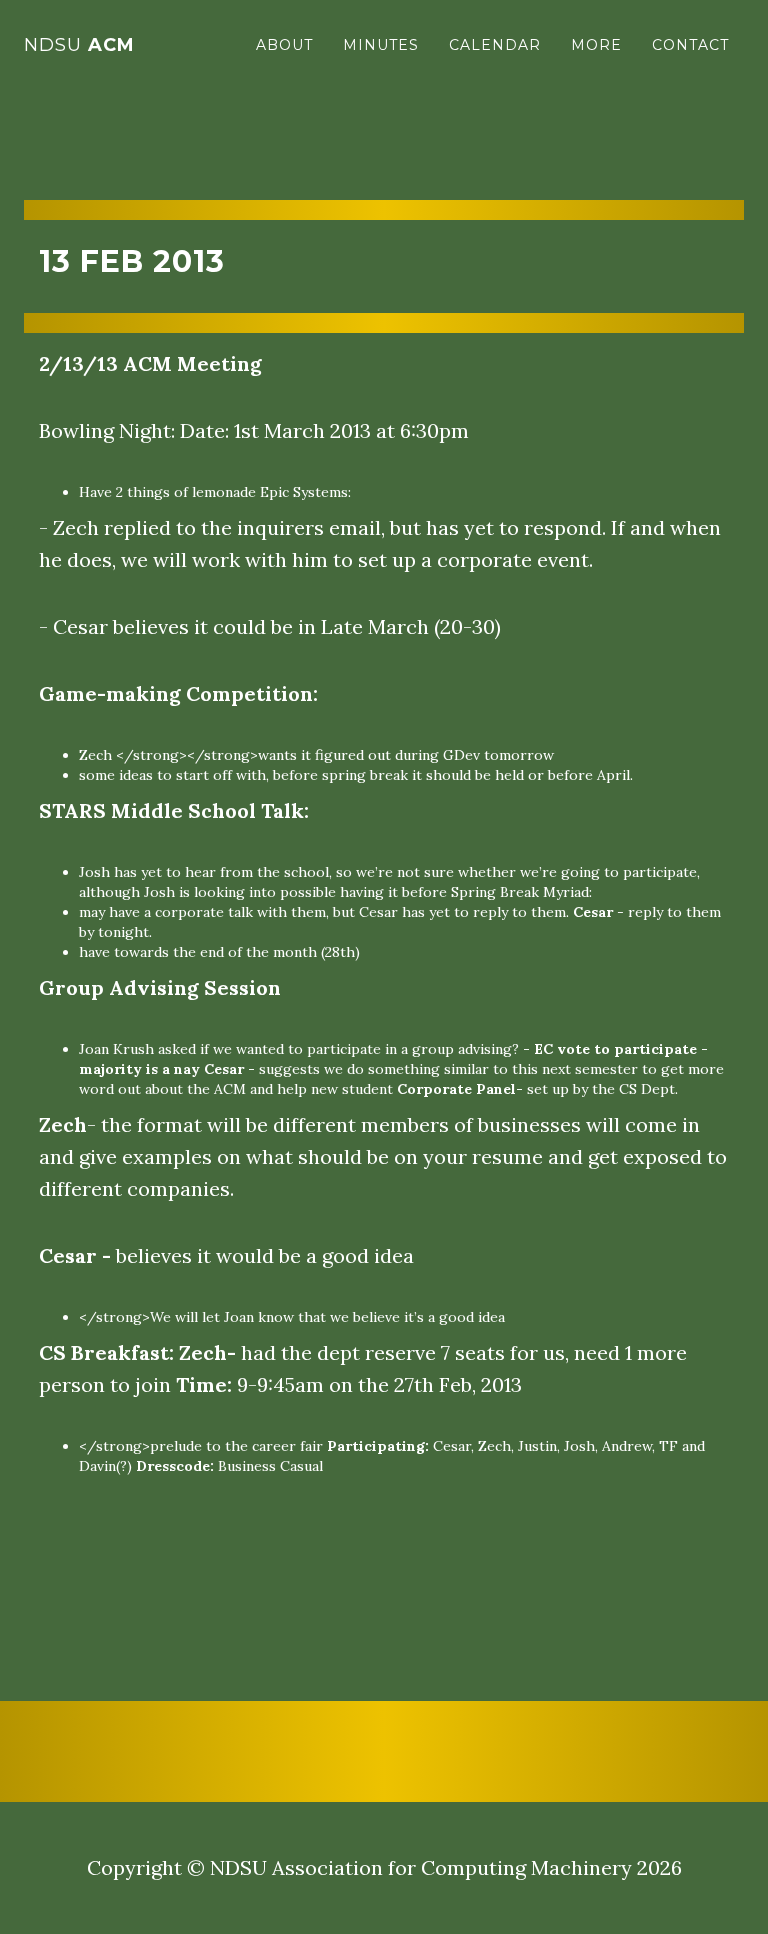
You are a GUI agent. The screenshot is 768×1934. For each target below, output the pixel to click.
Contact (690, 45)
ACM (79, 45)
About (284, 45)
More (596, 45)
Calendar (495, 45)
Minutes (381, 45)
